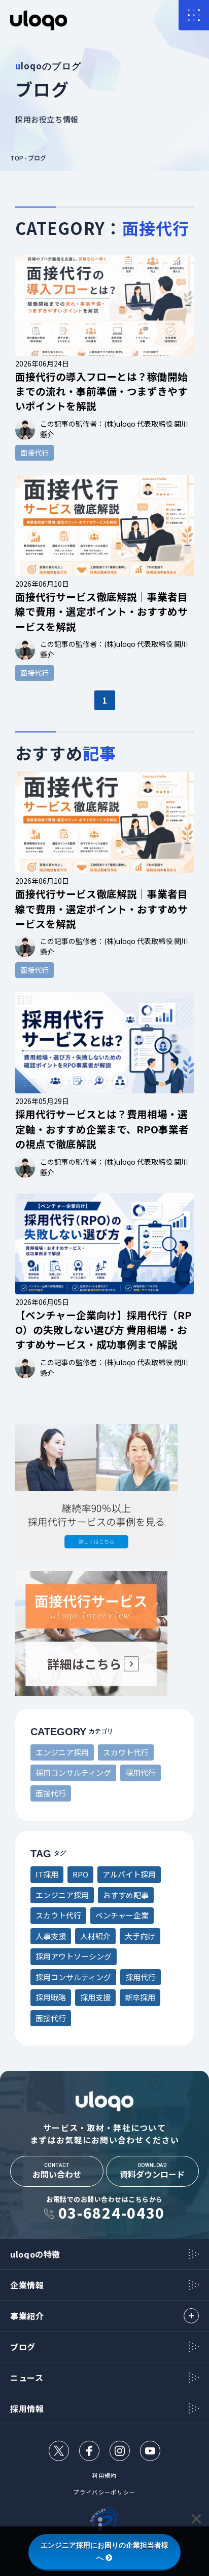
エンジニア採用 (62, 1752)
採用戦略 (51, 1997)
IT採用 (47, 1874)
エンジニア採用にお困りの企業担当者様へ (104, 2551)
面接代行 (51, 1793)
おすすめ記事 (126, 1895)
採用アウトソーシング (74, 1956)
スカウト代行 (126, 1752)
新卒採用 (140, 1997)
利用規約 (104, 2476)
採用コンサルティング (73, 1772)
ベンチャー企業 (122, 1915)
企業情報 (27, 2285)
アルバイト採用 (129, 1874)
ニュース (27, 2378)
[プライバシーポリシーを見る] (104, 2522)
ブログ (37, 158)
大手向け (140, 1936)
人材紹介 (95, 1936)
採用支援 (95, 1997)
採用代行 (141, 1772)
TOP (17, 158)
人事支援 (51, 1936)
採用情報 (27, 2408)
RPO (80, 1874)
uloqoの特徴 (35, 2254)
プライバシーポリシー (104, 2492)
